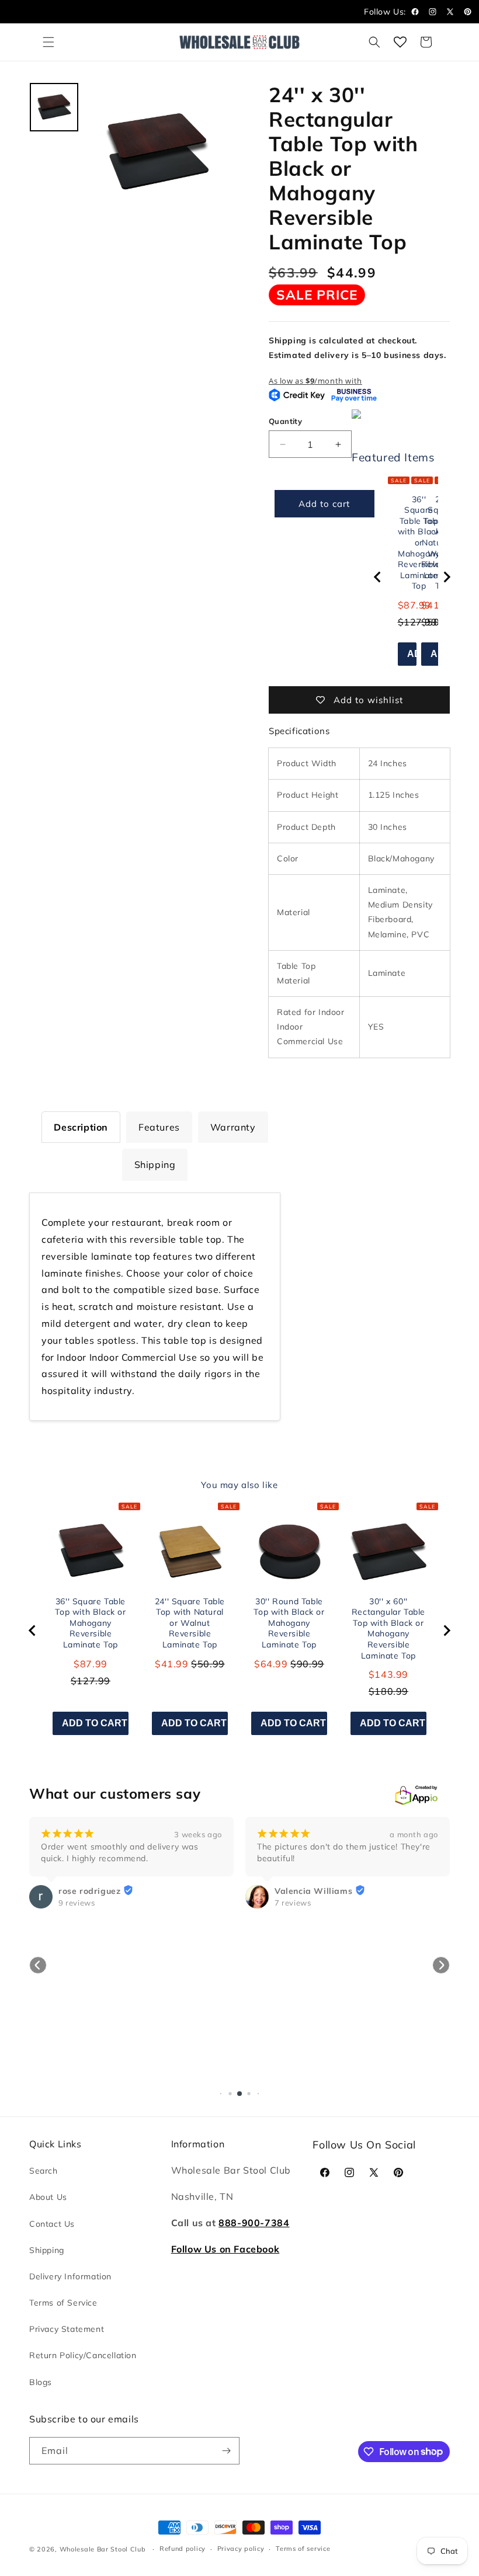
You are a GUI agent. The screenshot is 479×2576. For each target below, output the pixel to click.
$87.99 (91, 1664)
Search (44, 2171)
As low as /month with (315, 381)
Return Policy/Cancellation (83, 2355)
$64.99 (271, 1664)
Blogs (41, 2382)
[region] (412, 577)
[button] (48, 42)
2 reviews (293, 1926)
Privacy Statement (67, 2329)
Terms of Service (63, 2303)
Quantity (285, 421)
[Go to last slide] (378, 577)
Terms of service (303, 2549)
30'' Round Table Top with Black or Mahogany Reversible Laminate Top (289, 1623)
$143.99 (388, 1674)
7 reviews (77, 1903)
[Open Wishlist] (400, 42)
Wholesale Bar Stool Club (103, 2549)
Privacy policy (241, 2549)
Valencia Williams (97, 1891)
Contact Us (52, 2224)
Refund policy (183, 2549)
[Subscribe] (226, 2451)
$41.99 (172, 1664)
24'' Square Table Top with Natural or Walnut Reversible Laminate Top (190, 1623)
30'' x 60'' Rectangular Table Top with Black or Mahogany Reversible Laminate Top (388, 1628)
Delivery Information (70, 2276)
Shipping (47, 2250)
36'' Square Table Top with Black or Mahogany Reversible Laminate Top (90, 1623)
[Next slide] (446, 577)
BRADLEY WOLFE (313, 1914)
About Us (48, 2197)
